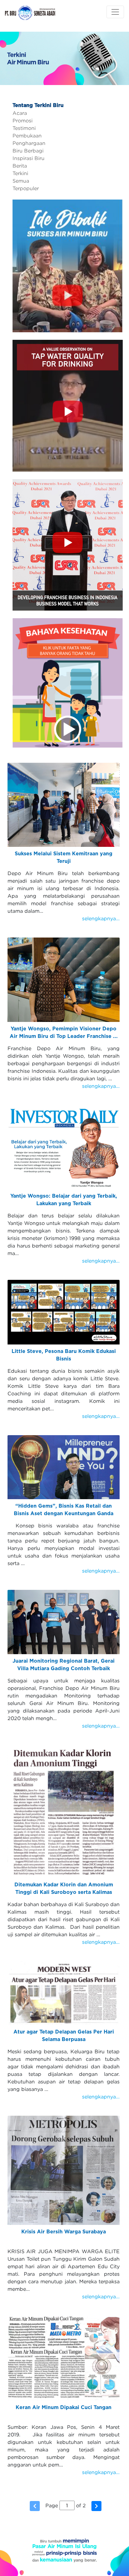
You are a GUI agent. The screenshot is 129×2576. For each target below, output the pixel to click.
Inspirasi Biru (28, 158)
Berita (20, 166)
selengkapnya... (101, 918)
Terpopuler (26, 188)
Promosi (23, 120)
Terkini (20, 173)
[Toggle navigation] (115, 12)
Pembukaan (27, 136)
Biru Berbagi (28, 151)
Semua (21, 181)
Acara (20, 113)
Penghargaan (29, 143)
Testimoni (24, 128)
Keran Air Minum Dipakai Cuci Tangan (64, 2408)
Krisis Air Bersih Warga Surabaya (64, 2232)
